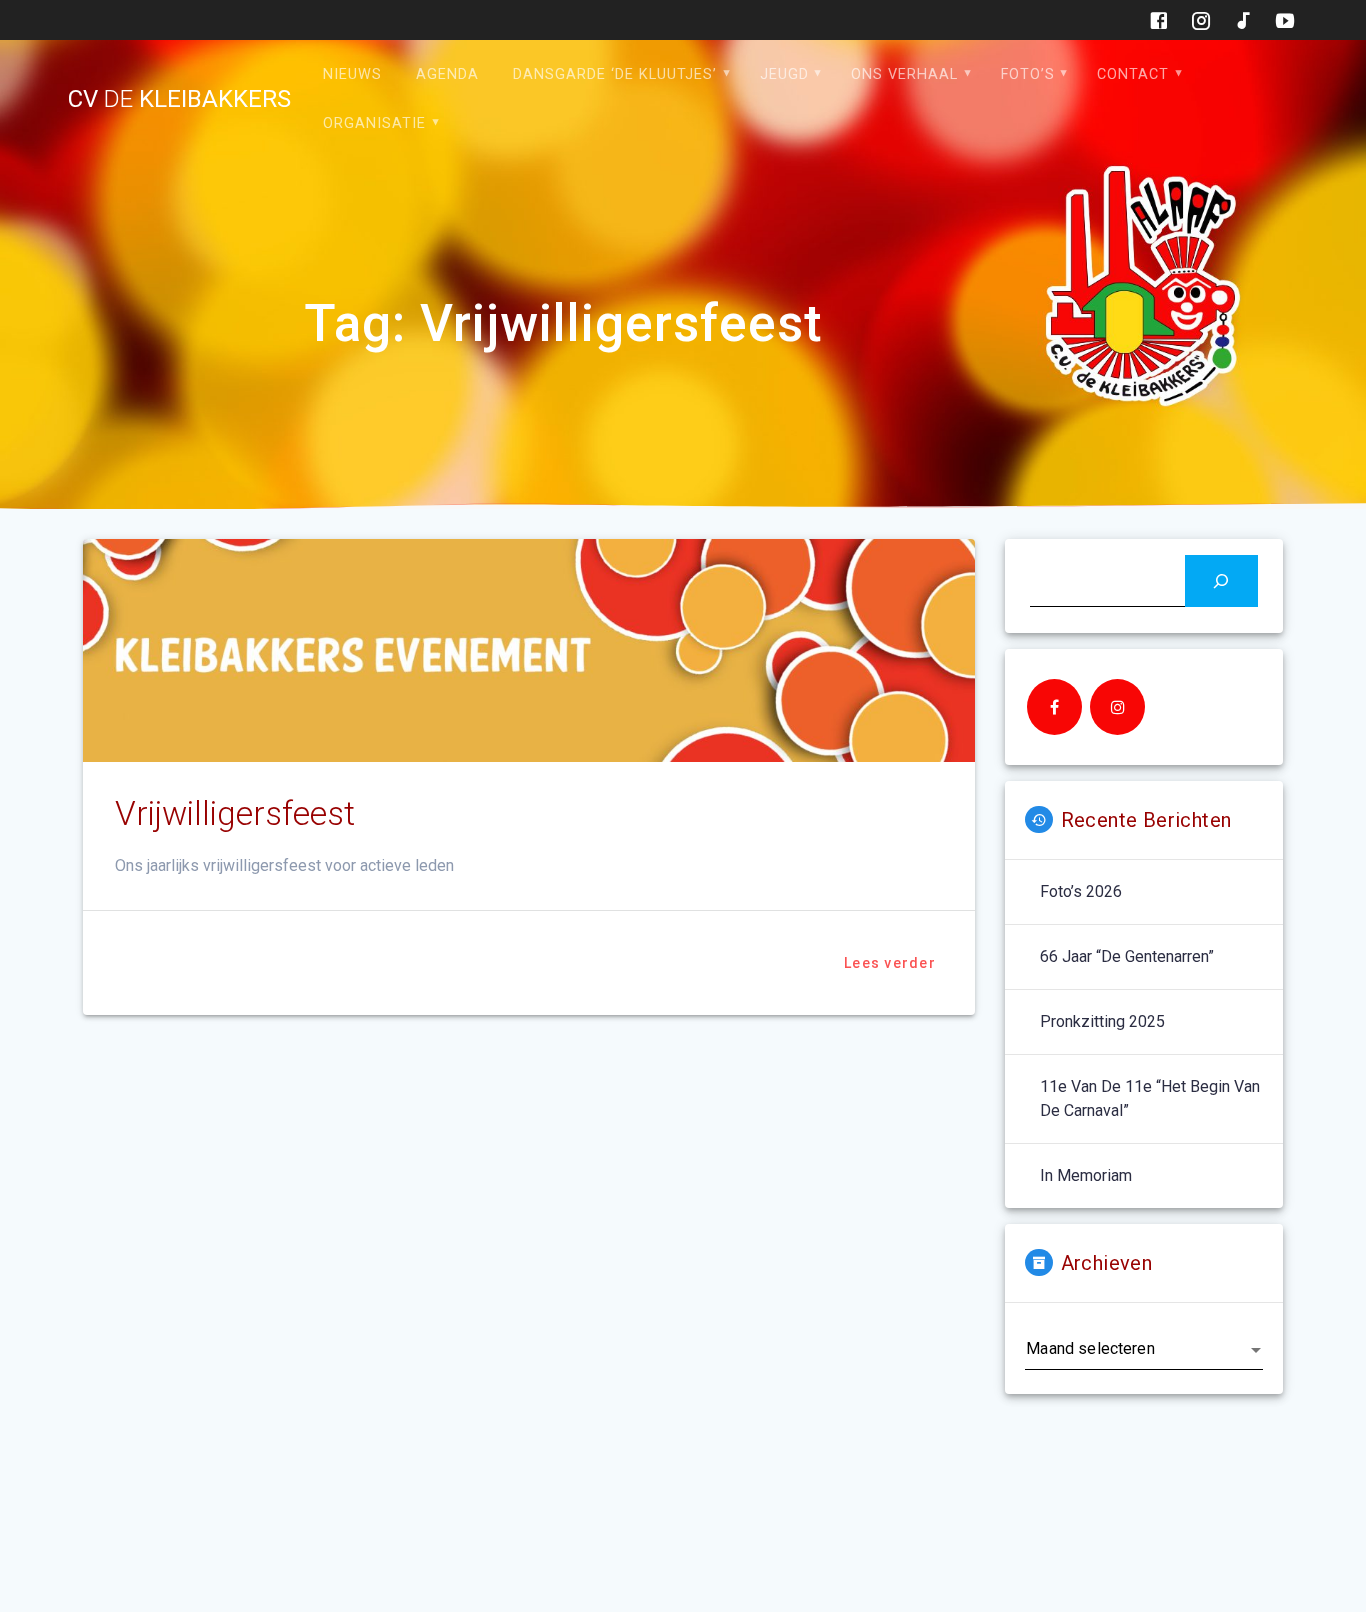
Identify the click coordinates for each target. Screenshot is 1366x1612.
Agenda (447, 74)
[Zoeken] (1221, 580)
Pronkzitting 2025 (1102, 1021)
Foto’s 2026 (1081, 891)
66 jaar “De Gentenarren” (1127, 956)
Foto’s (1028, 74)
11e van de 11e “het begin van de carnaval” (1150, 1098)
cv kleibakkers (179, 99)
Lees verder (890, 963)
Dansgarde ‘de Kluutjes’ (615, 74)
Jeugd (784, 74)
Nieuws (352, 74)
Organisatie (374, 123)
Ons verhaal (904, 74)
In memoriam (1086, 1175)
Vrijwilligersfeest (235, 813)
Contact (1133, 74)
